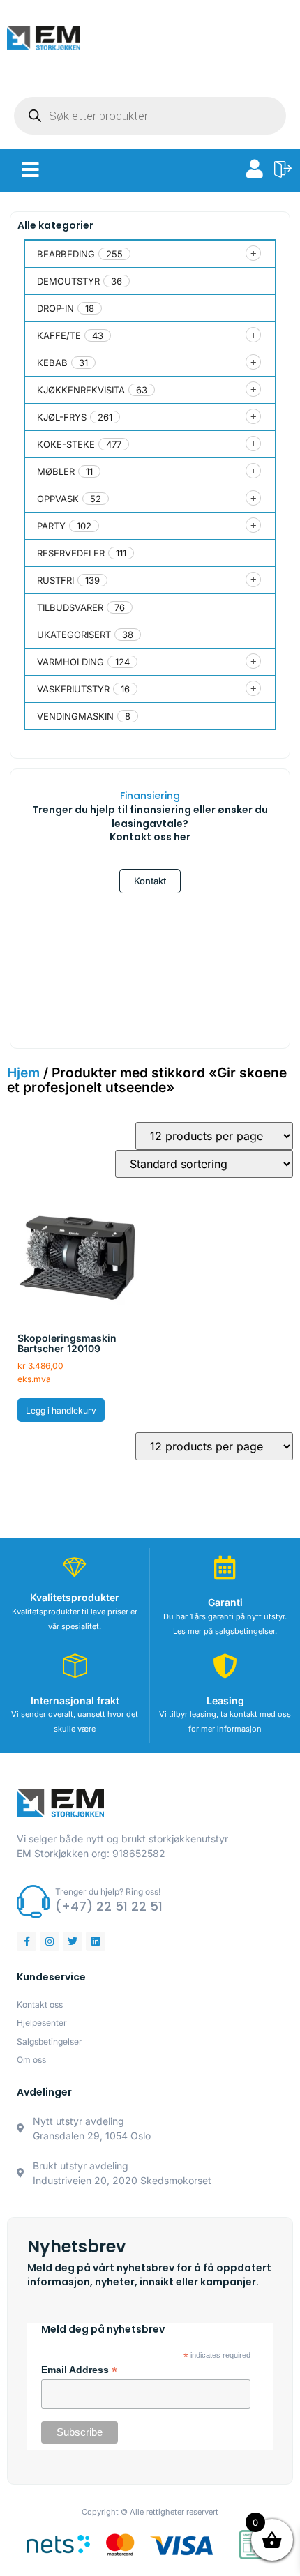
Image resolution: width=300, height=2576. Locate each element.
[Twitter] (73, 1941)
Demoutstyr (68, 281)
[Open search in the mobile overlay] (150, 116)
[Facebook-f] (27, 1941)
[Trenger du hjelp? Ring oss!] (33, 1901)
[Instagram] (50, 1941)
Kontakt (150, 881)
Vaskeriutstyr (73, 689)
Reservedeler (71, 553)
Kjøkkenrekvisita (81, 390)
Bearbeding (66, 254)
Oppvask (58, 499)
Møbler (56, 471)
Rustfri (55, 580)
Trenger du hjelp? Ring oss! (108, 1892)
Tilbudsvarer (70, 607)
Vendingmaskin (75, 716)
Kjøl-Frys (62, 417)
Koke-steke (66, 444)
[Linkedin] (96, 1941)
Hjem (23, 1073)
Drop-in (55, 308)
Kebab (52, 363)
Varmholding (70, 662)
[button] (30, 170)
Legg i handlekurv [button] (61, 1410)
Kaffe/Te (59, 335)
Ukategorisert (74, 635)
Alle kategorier (55, 225)
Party (51, 526)
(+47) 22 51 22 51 (109, 1906)
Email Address (79, 2370)
